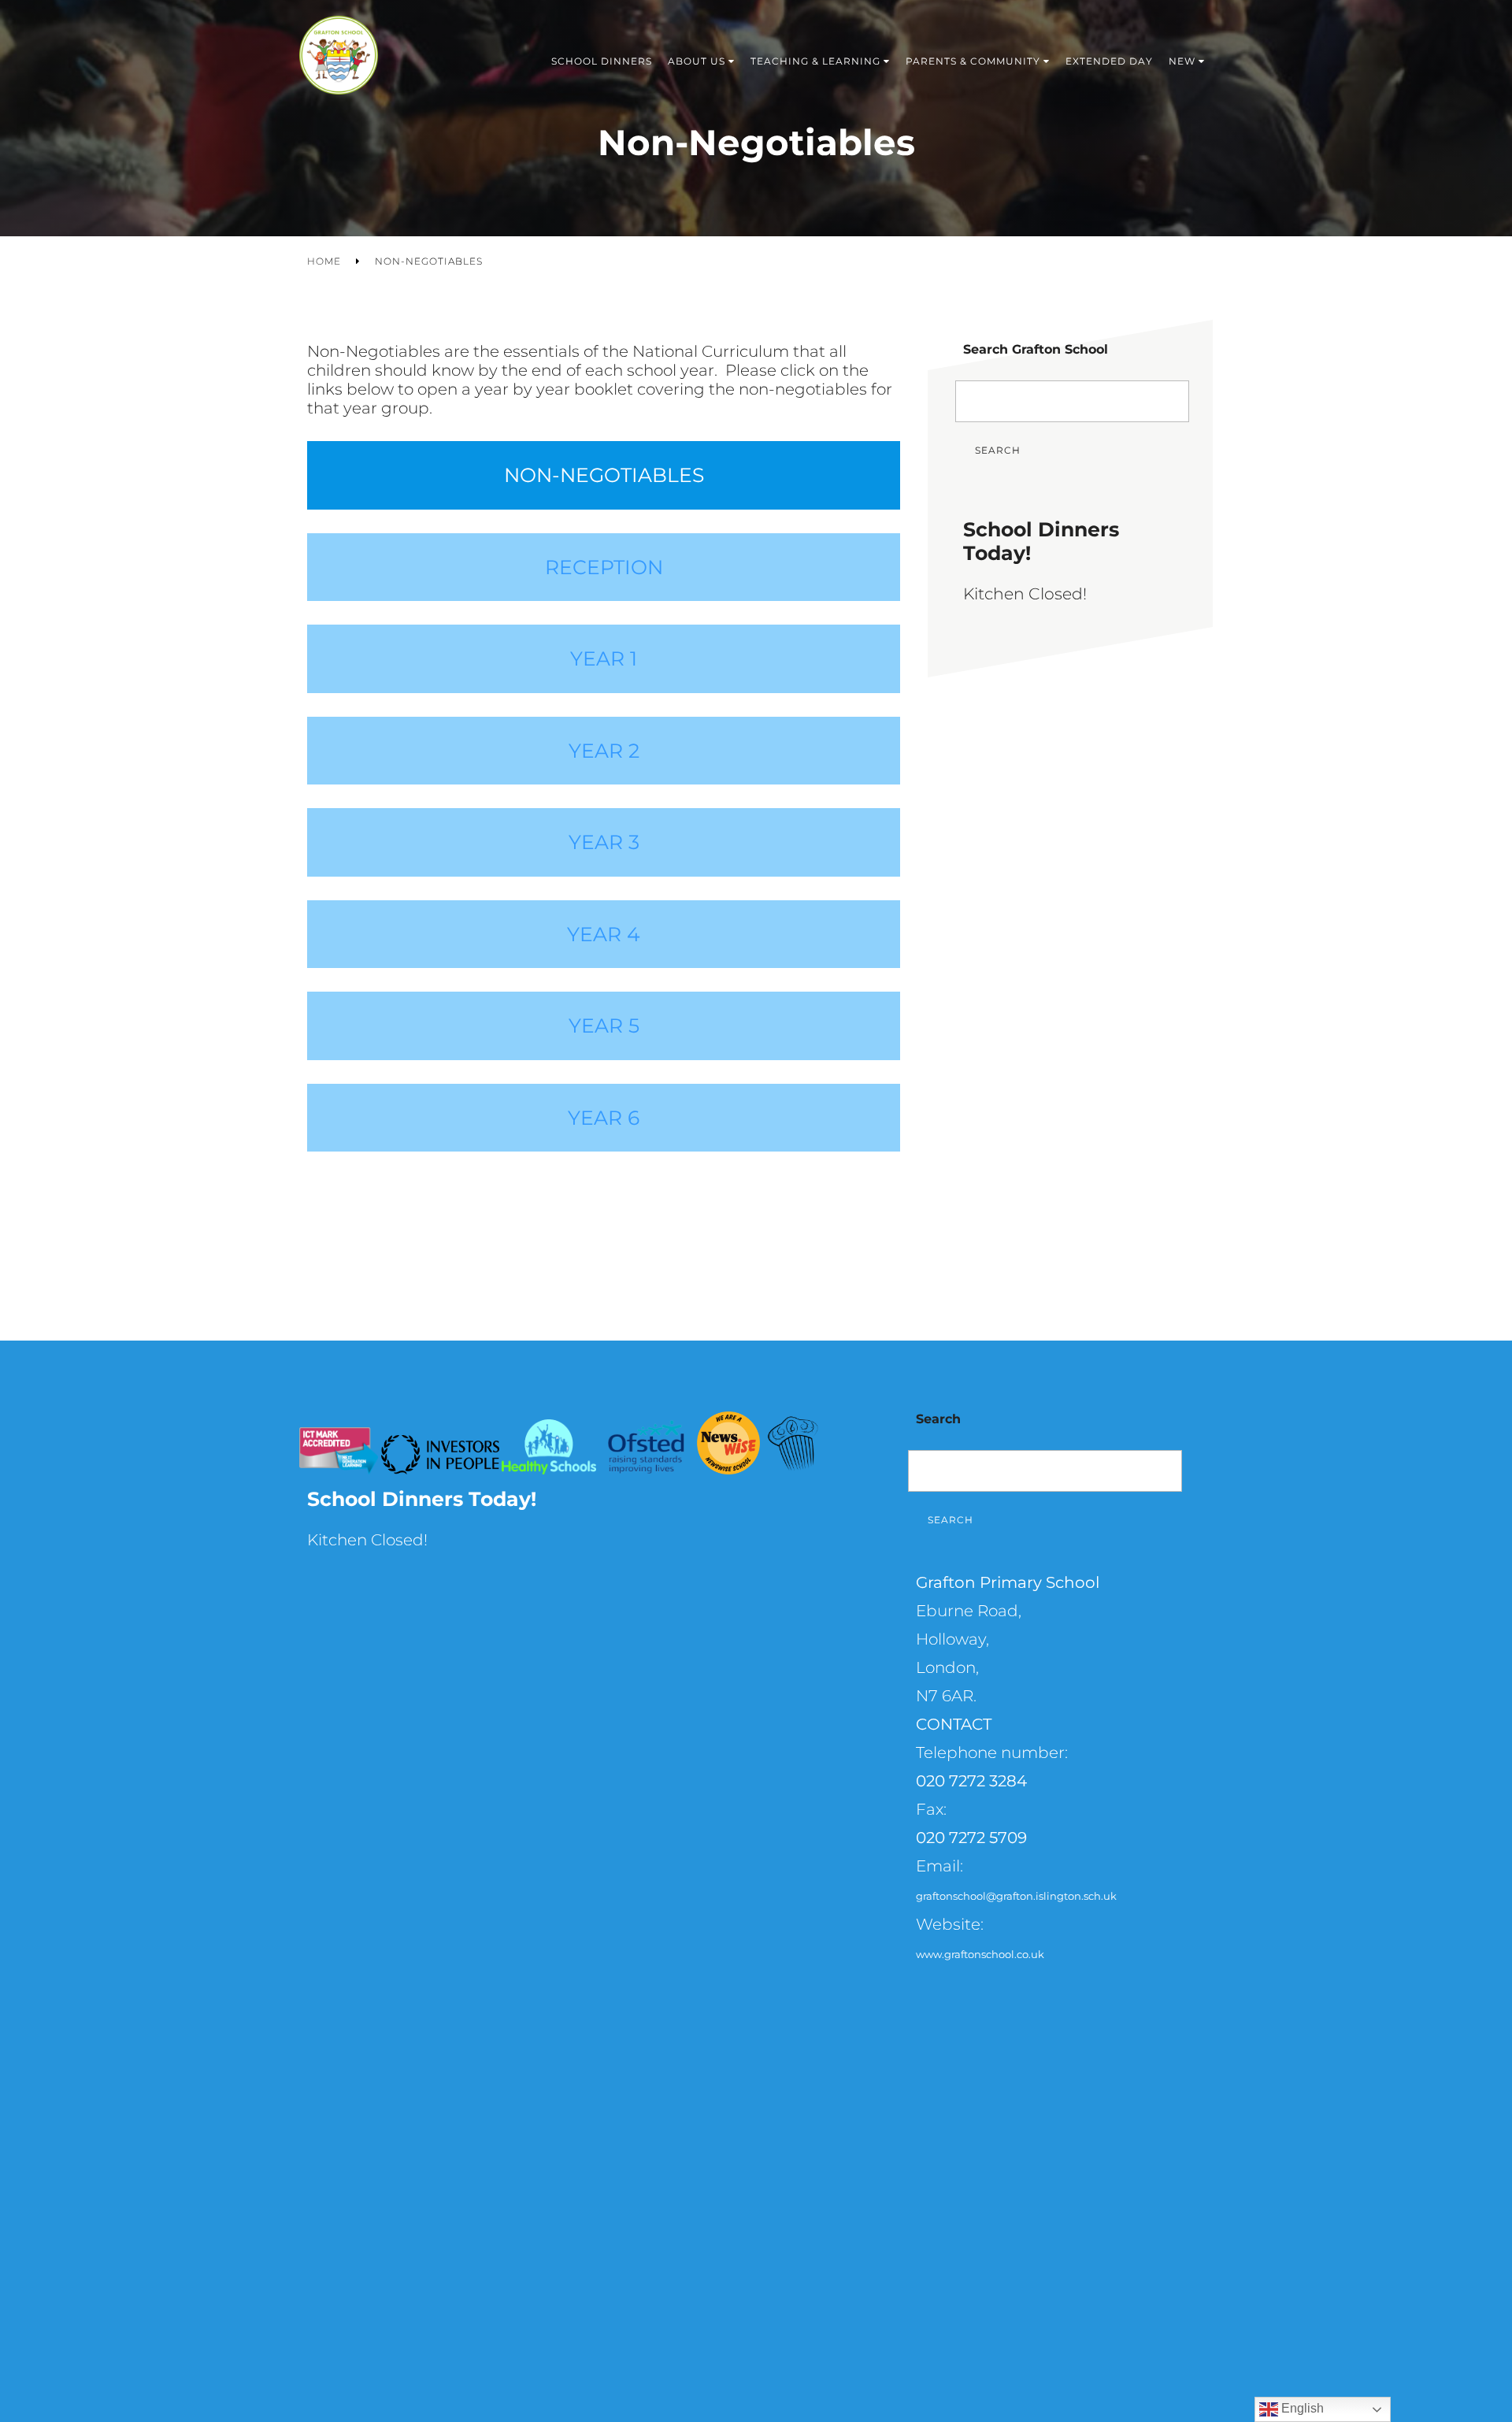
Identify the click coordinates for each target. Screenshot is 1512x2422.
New (1182, 61)
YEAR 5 (604, 1026)
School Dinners (602, 61)
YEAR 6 (604, 1118)
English (1301, 2408)
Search (998, 450)
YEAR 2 (604, 751)
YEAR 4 (604, 934)
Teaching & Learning (815, 61)
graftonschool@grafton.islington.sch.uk (1016, 1896)
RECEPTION (604, 567)
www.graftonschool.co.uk (980, 1954)
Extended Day (1109, 61)
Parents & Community (973, 61)
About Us (697, 61)
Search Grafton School (1036, 349)
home (324, 261)
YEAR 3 (604, 842)
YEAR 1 (604, 658)
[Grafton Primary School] (339, 61)
